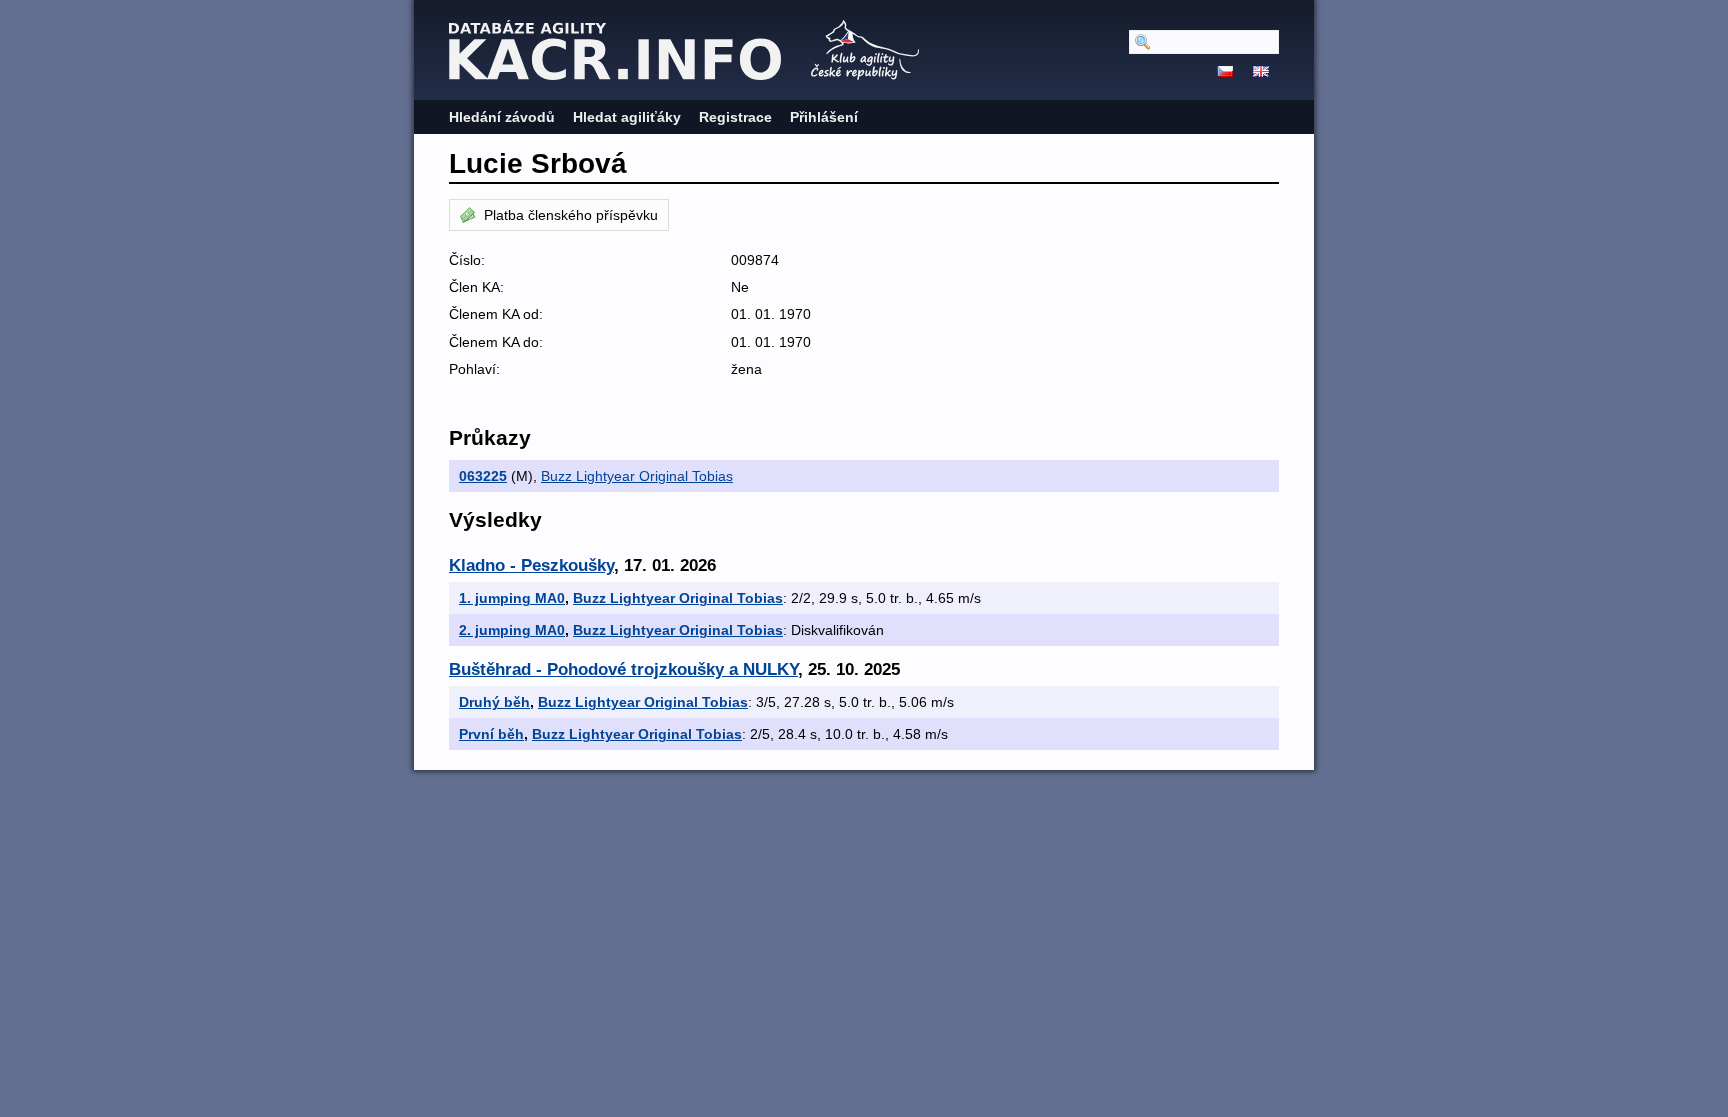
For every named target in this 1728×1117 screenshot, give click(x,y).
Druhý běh (494, 702)
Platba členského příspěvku (571, 215)
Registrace (735, 117)
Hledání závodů (502, 117)
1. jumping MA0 (512, 598)
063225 (483, 476)
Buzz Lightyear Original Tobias (637, 476)
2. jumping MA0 (512, 630)
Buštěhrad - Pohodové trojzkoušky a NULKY (623, 669)
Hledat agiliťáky (627, 117)
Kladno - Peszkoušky (531, 565)
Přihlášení (824, 117)
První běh (491, 734)
